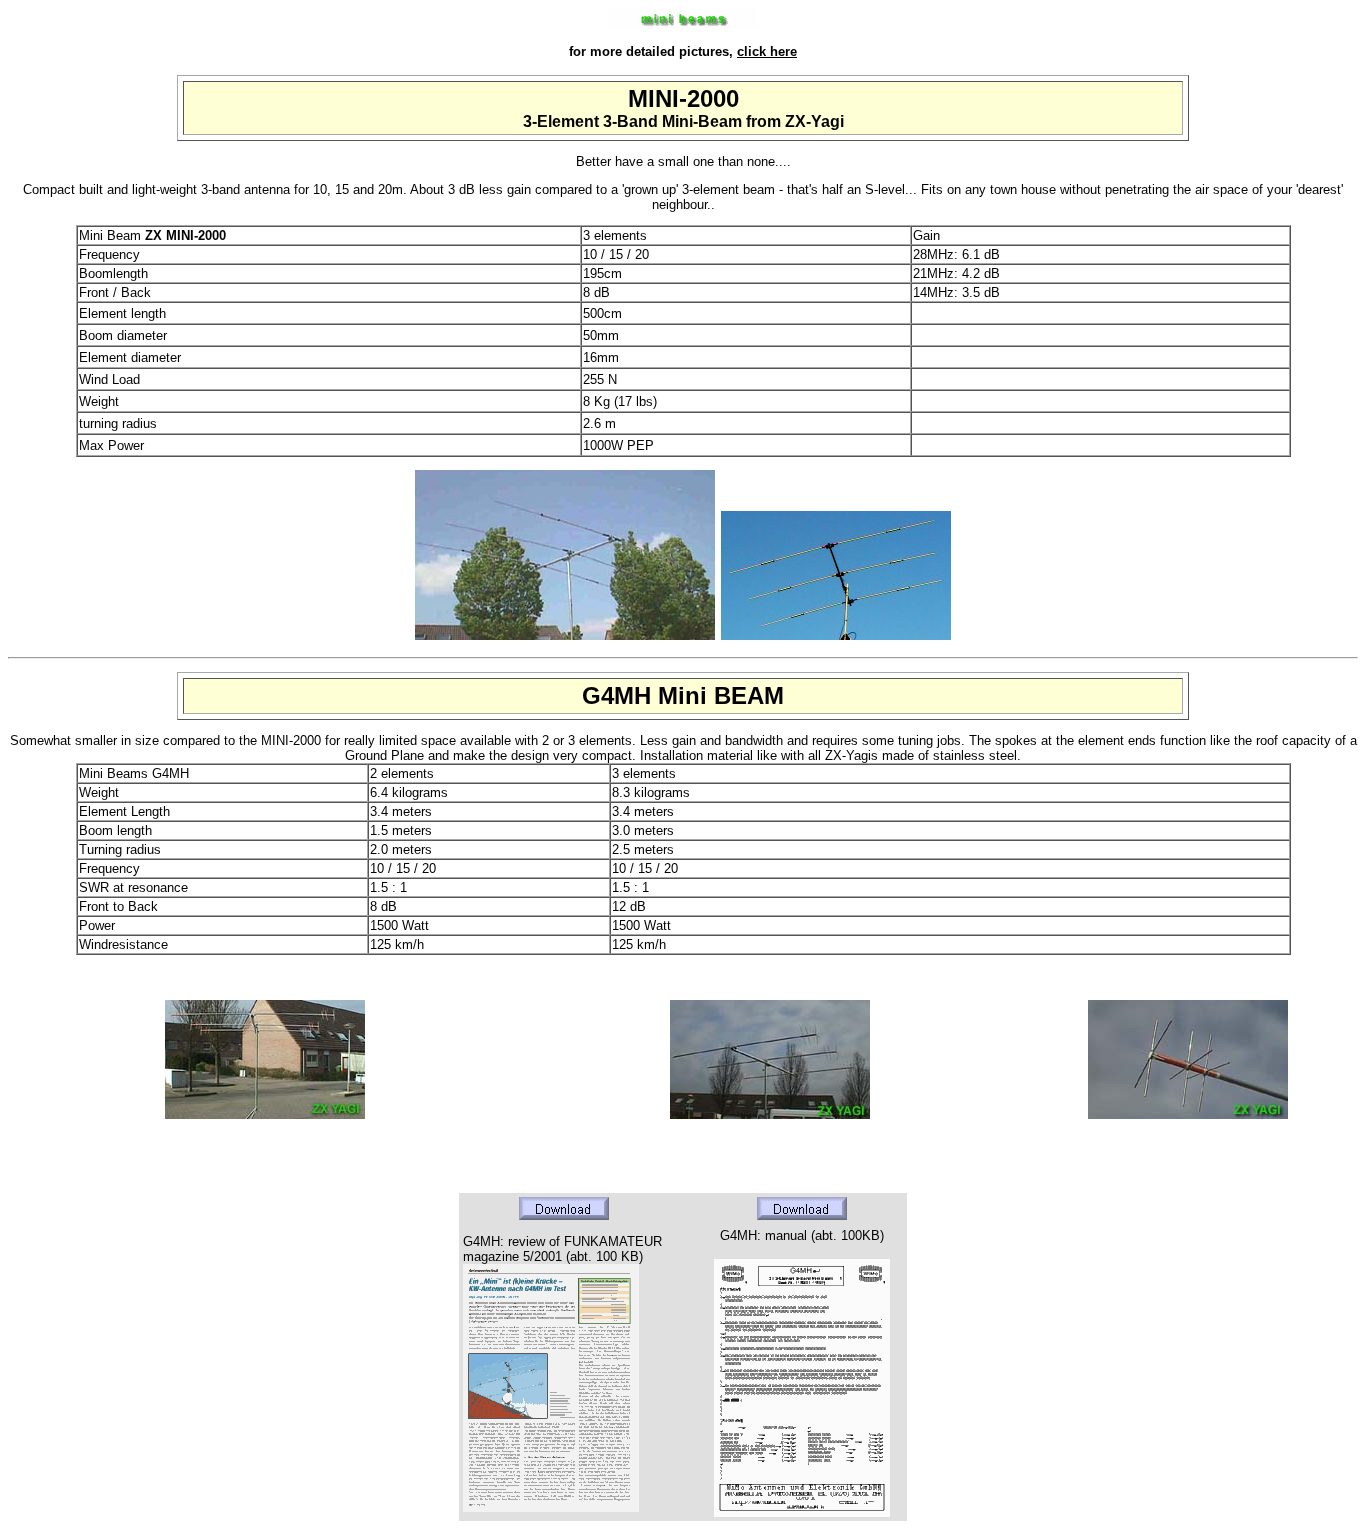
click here (767, 51)
